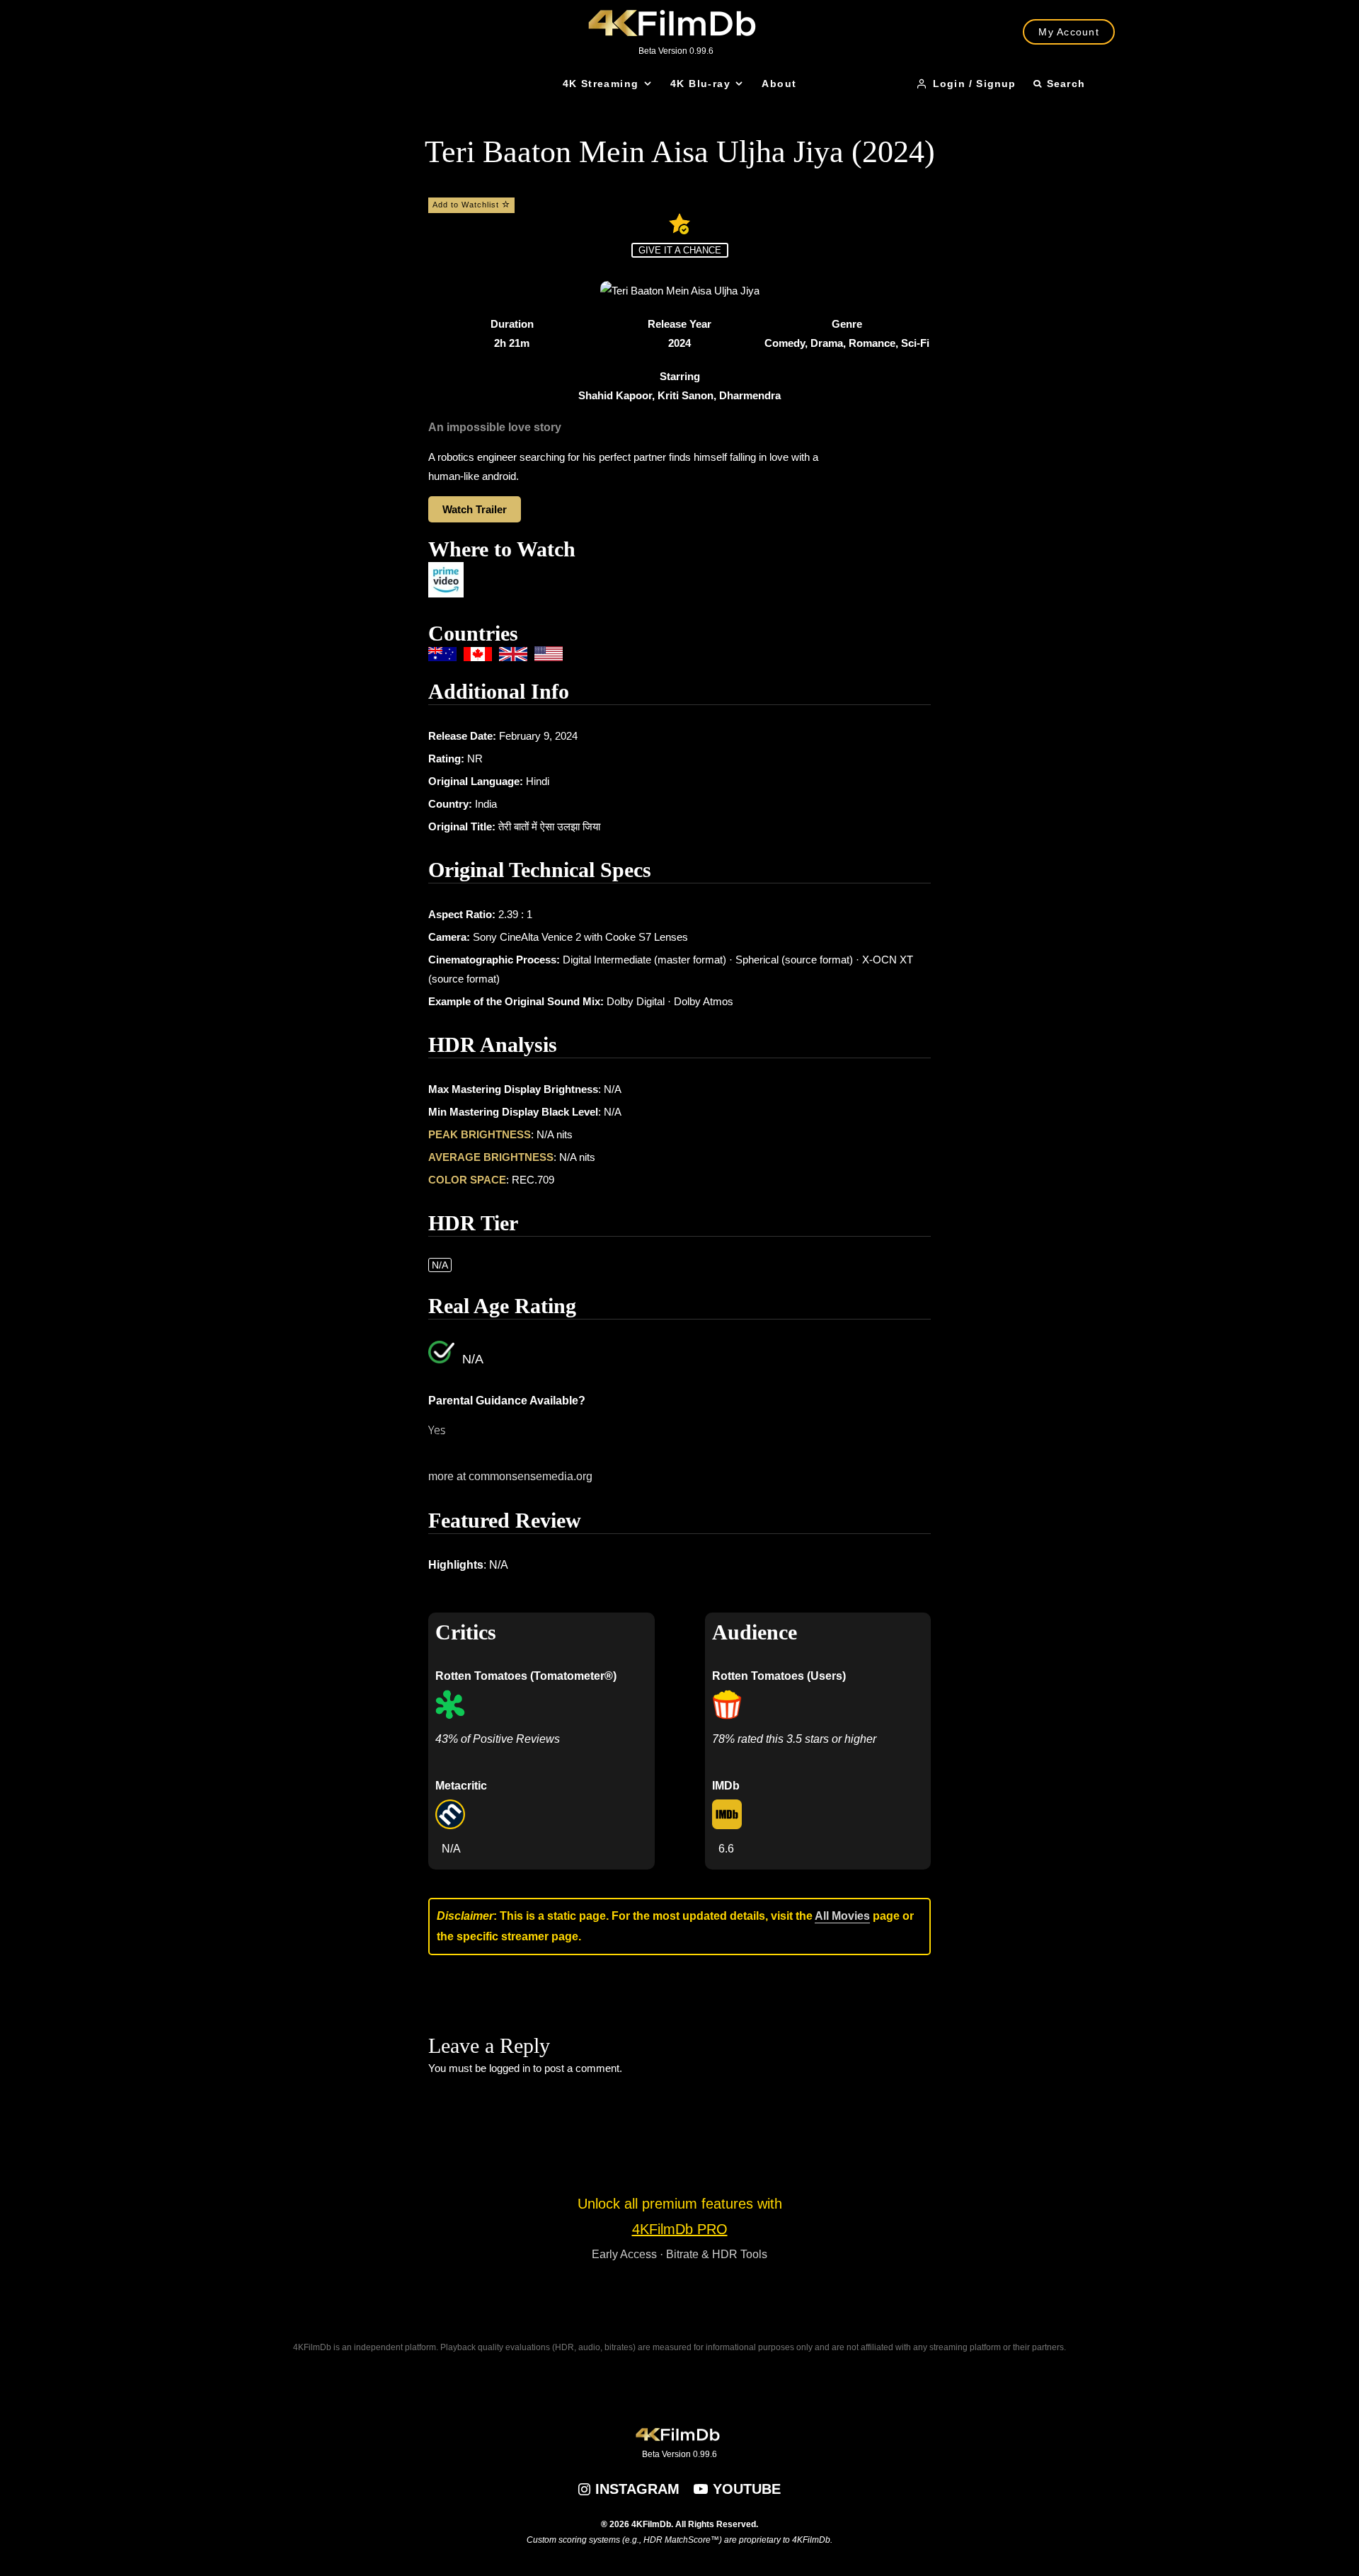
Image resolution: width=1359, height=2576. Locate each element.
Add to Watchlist (467, 205)
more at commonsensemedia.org (510, 1476)
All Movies (842, 1916)
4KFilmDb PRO (680, 2229)
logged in (510, 2068)
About (779, 84)
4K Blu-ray (700, 84)
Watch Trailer (475, 509)
